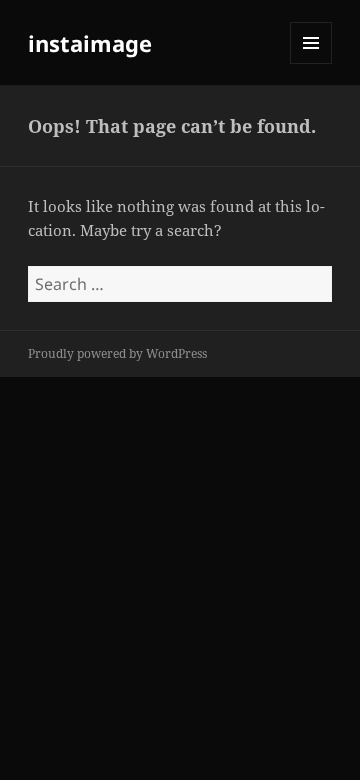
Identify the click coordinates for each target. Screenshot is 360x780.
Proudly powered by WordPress (117, 353)
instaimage (90, 43)
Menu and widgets (311, 63)
